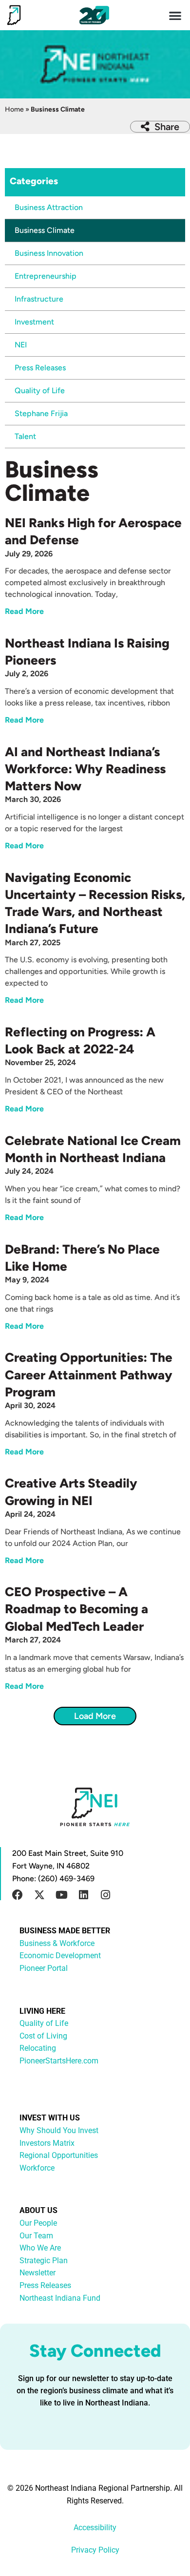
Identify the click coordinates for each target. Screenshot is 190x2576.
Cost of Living (43, 2036)
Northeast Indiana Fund (60, 2298)
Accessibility (95, 2528)
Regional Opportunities (59, 2155)
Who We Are (40, 2248)
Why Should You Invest (59, 2130)
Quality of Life (40, 391)
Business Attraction (49, 207)
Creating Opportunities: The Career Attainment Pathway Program (89, 1374)
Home (14, 109)
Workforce (37, 2168)
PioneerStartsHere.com (59, 2061)
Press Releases (40, 368)
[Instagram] (105, 1895)
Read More (24, 611)
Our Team (36, 2236)
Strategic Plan (44, 2261)
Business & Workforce (57, 1943)
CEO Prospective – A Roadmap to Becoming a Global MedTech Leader (76, 1609)
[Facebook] (18, 1895)
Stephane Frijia (41, 413)
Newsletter (38, 2273)
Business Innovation (49, 253)
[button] (176, 15)
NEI (21, 345)
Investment (34, 322)
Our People (38, 2223)
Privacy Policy (95, 2550)
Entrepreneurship (46, 276)
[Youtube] (61, 1895)
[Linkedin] (83, 1895)
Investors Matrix (47, 2143)
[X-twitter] (39, 1895)
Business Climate (45, 230)
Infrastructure (39, 299)
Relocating (38, 2048)
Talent (25, 436)
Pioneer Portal (44, 1968)
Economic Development (60, 1956)
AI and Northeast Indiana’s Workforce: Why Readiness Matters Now (85, 769)
